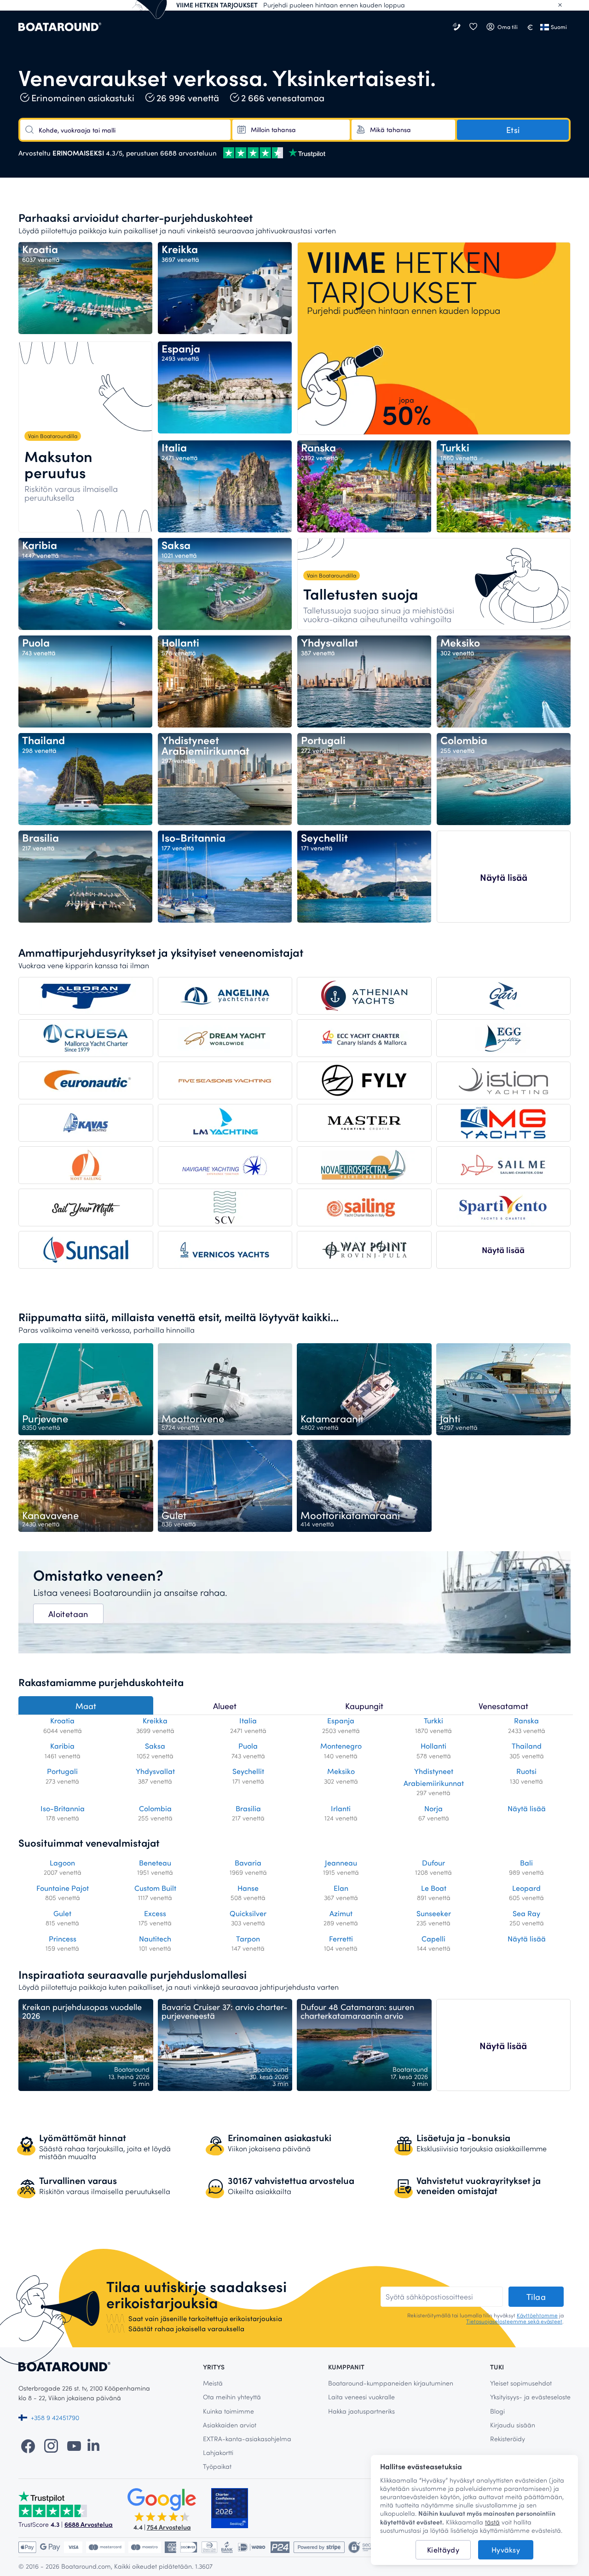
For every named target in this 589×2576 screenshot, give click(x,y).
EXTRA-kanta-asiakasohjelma (247, 2439)
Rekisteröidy (508, 2439)
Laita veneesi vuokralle (361, 2397)
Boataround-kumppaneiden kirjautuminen (391, 2383)
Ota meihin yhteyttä (232, 2397)
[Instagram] (51, 2445)
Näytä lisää (504, 877)
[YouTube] (74, 2445)
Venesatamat (503, 1706)
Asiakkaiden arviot (230, 2425)
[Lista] (473, 27)
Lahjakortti (218, 2452)
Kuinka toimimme (228, 2411)
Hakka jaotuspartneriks (361, 2411)
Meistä (213, 2383)
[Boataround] (60, 27)
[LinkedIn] (93, 2445)
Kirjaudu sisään (513, 2425)
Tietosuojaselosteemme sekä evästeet (514, 2321)
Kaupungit (364, 1706)
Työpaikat (217, 2466)
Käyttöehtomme (537, 2315)
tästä (492, 2522)
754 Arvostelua (169, 2527)
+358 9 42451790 (55, 2417)
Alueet (225, 1706)
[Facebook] (28, 2445)
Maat (86, 1706)
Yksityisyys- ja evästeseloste (530, 2397)
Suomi (559, 27)
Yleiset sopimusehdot (521, 2383)
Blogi (497, 2411)
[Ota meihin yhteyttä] (457, 27)
